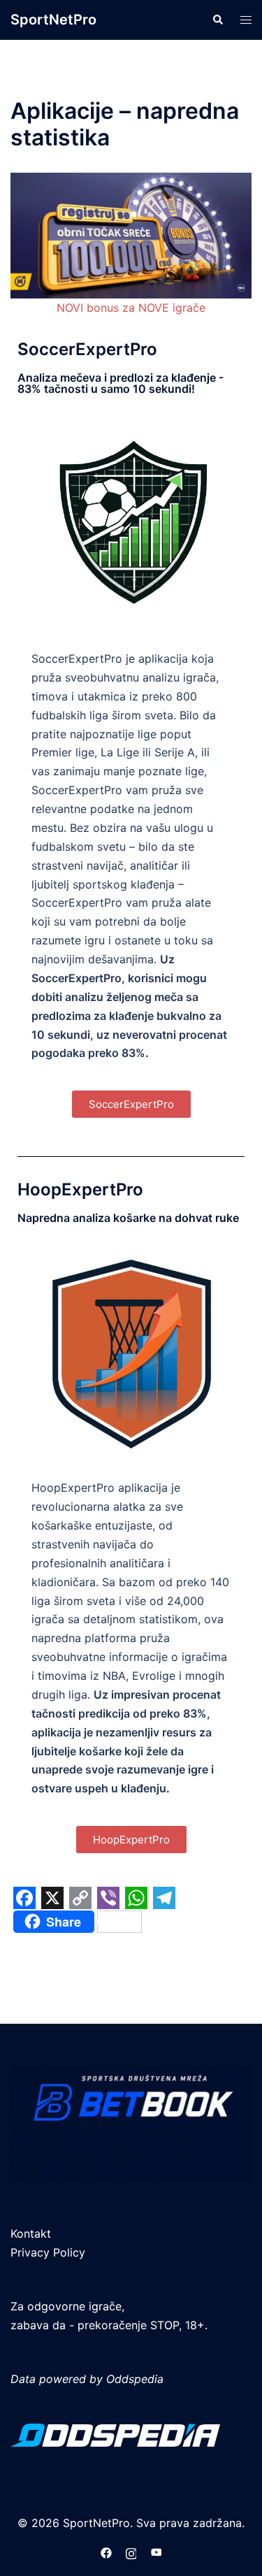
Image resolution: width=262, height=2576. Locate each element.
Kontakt (31, 2233)
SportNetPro (53, 20)
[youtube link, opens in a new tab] (157, 2552)
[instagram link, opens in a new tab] (131, 2552)
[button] (217, 20)
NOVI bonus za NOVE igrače (131, 308)
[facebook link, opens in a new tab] (106, 2552)
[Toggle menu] (246, 20)
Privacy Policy (48, 2252)
